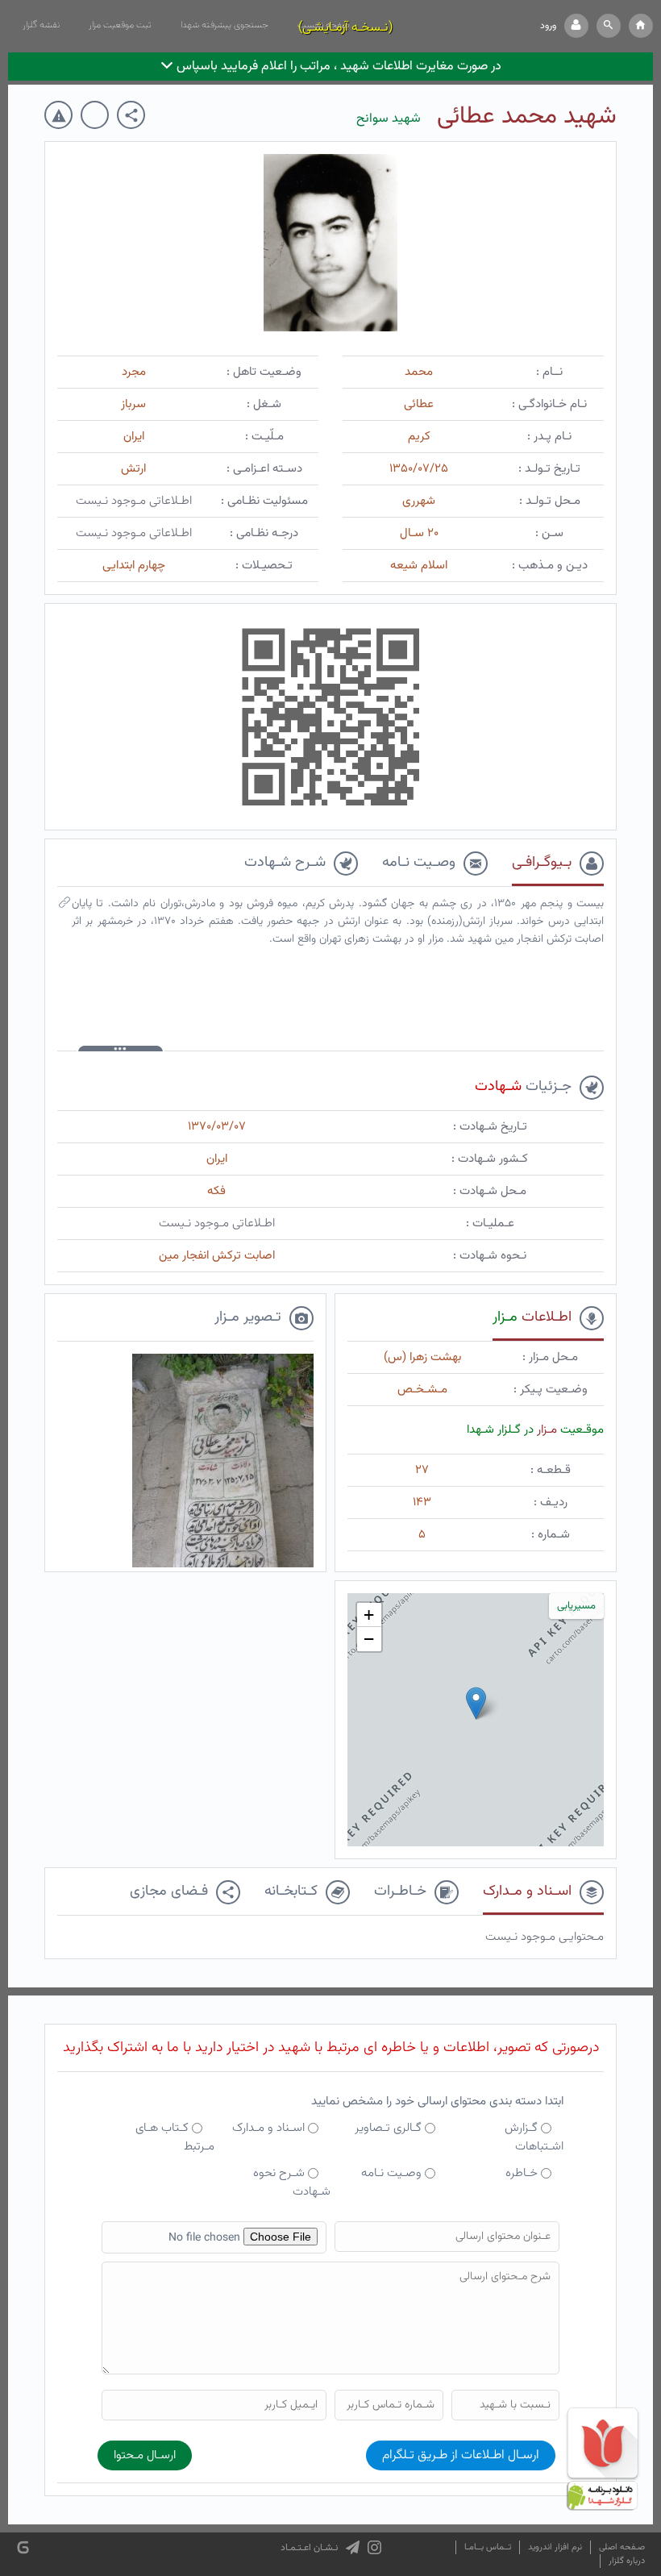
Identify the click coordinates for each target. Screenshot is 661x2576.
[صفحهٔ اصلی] (641, 26)
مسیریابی (576, 1606)
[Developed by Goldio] (23, 2547)
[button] (609, 26)
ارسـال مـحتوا (145, 2455)
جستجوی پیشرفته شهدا (224, 25)
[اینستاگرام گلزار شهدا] (374, 2548)
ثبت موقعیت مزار (120, 25)
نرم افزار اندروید (555, 2547)
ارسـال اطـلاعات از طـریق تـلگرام (461, 2455)
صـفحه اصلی (622, 2547)
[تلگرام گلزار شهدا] (353, 2548)
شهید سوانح (389, 119)
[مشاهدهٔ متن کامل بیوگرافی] (64, 906)
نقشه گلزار (41, 25)
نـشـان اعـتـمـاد (309, 2548)
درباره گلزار (627, 2561)
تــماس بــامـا (488, 2547)
